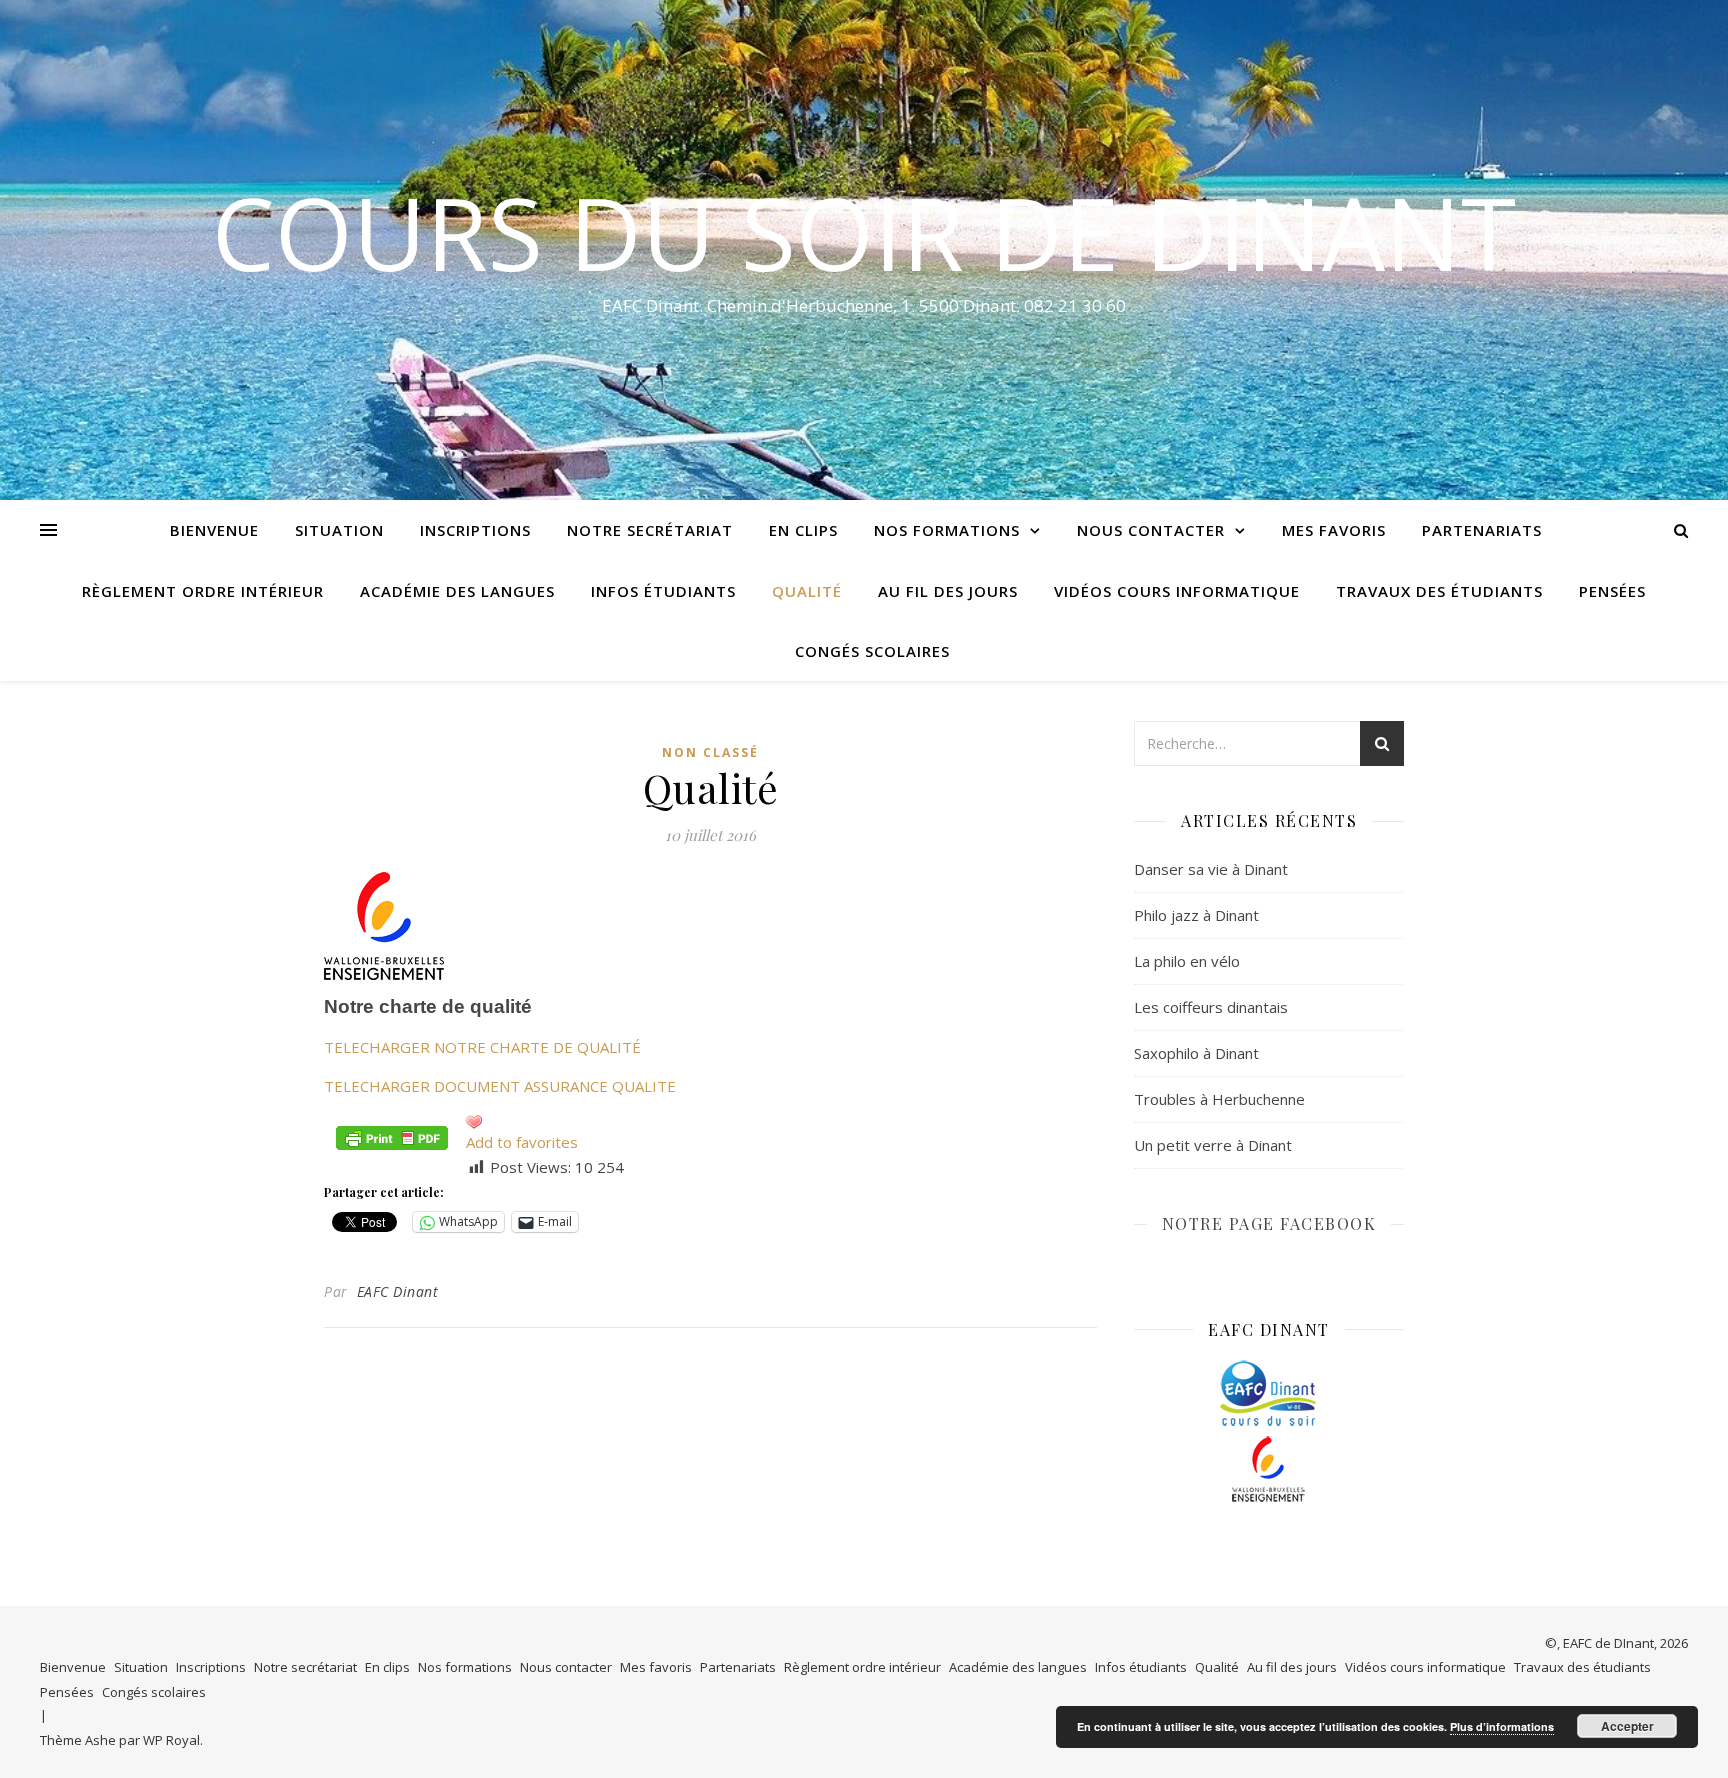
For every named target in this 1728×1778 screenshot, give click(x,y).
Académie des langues (457, 591)
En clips (803, 530)
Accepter (1627, 1726)
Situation (339, 530)
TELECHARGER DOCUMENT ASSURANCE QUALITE (500, 1086)
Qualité (807, 591)
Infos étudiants (663, 591)
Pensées (1612, 591)
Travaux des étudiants (1439, 591)
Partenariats (1482, 530)
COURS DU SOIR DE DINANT (864, 232)
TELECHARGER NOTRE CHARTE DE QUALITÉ (482, 1047)
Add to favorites (522, 1142)
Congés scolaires (872, 651)
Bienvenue (214, 530)
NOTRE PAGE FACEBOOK (1269, 1223)
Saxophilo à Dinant (1196, 1053)
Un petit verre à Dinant (1213, 1145)
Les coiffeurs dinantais (1211, 1007)
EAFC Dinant (398, 1291)
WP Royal (171, 1740)
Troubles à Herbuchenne (1219, 1099)
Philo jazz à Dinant (1196, 915)
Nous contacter (1151, 530)
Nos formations (947, 530)
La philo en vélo (1187, 961)
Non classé (710, 752)
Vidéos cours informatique (1177, 591)
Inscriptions (475, 530)
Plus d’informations (1502, 1726)
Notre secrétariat (650, 530)
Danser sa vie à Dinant (1211, 869)
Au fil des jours (948, 591)
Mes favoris (1334, 530)
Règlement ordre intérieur (203, 591)
